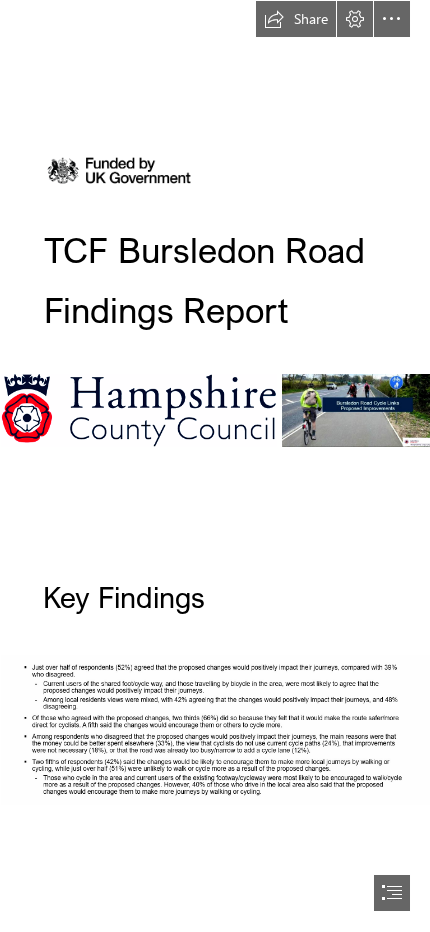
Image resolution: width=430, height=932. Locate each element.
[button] (296, 19)
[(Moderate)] (355, 409)
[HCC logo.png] (138, 409)
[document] (215, 466)
